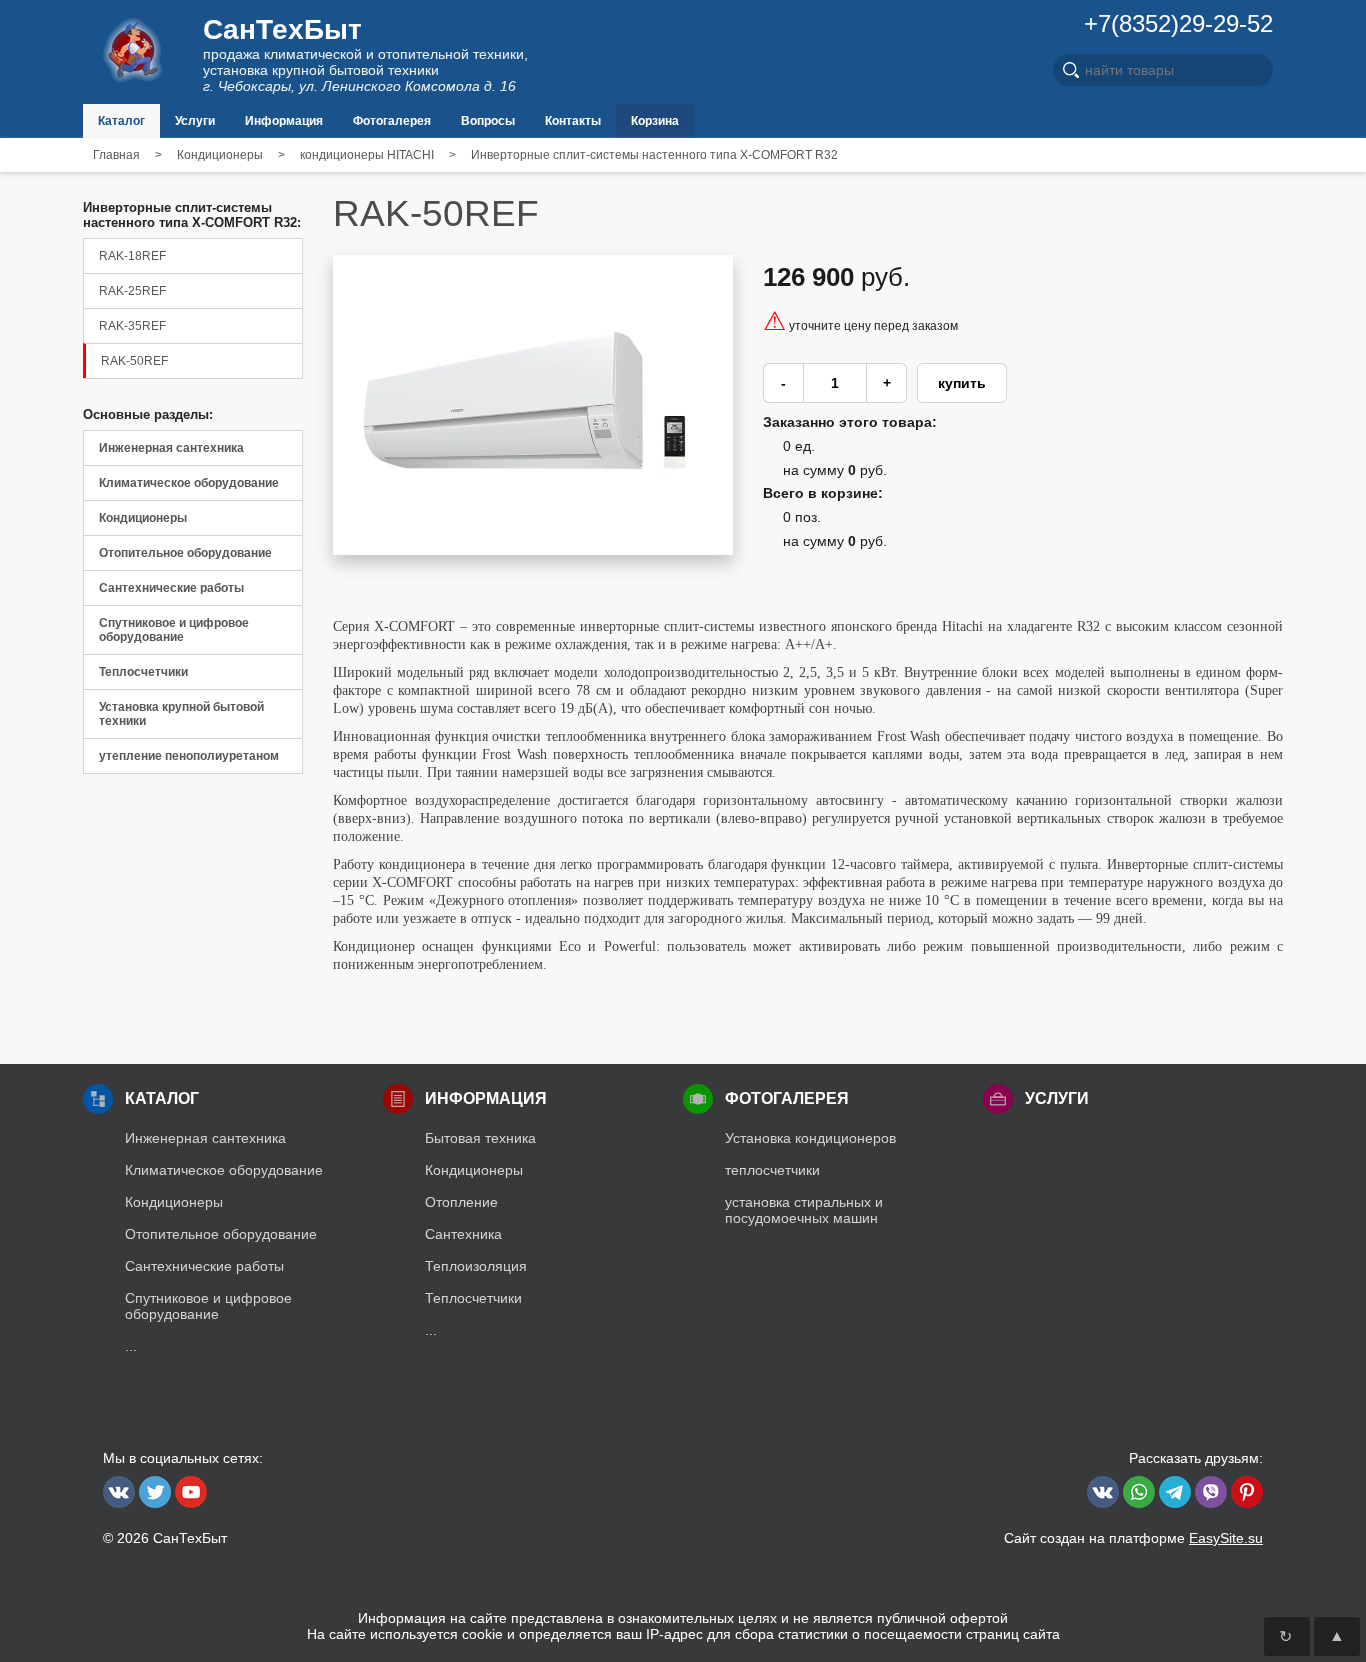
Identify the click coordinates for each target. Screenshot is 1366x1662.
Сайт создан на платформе (1133, 1538)
